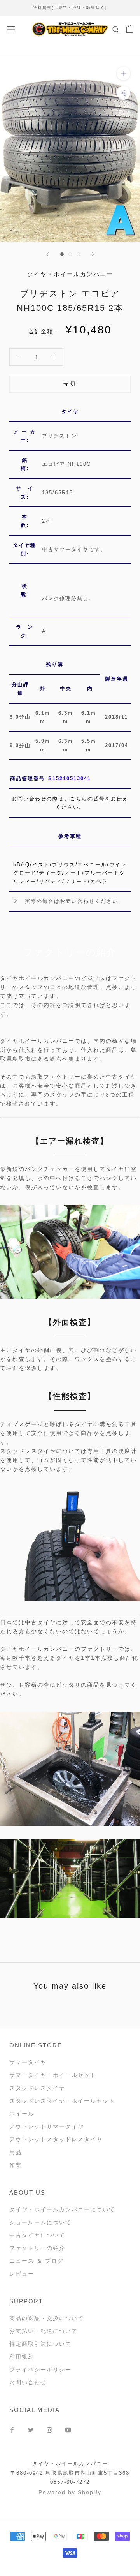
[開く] (11, 29)
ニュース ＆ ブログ (37, 2261)
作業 (16, 2165)
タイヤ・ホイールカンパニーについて (62, 2209)
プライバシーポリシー (40, 2370)
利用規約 (22, 2357)
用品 (16, 2152)
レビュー (22, 2274)
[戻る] (47, 254)
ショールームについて (40, 2222)
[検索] (116, 29)
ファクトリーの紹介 (37, 2248)
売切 (70, 384)
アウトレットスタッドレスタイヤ (56, 2139)
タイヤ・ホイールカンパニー (70, 2464)
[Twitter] (31, 2429)
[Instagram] (49, 2429)
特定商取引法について (40, 2344)
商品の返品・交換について (47, 2318)
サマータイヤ (28, 2062)
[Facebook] (12, 2429)
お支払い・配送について (44, 2331)
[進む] (93, 254)
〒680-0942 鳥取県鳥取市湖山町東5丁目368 (70, 2473)
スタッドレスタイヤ (37, 2088)
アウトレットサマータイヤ (47, 2126)
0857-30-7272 (70, 2482)
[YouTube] (68, 2429)
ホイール (22, 2114)
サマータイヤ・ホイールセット (53, 2075)
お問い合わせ (28, 2382)
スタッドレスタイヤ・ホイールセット (62, 2101)
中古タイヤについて (37, 2235)
